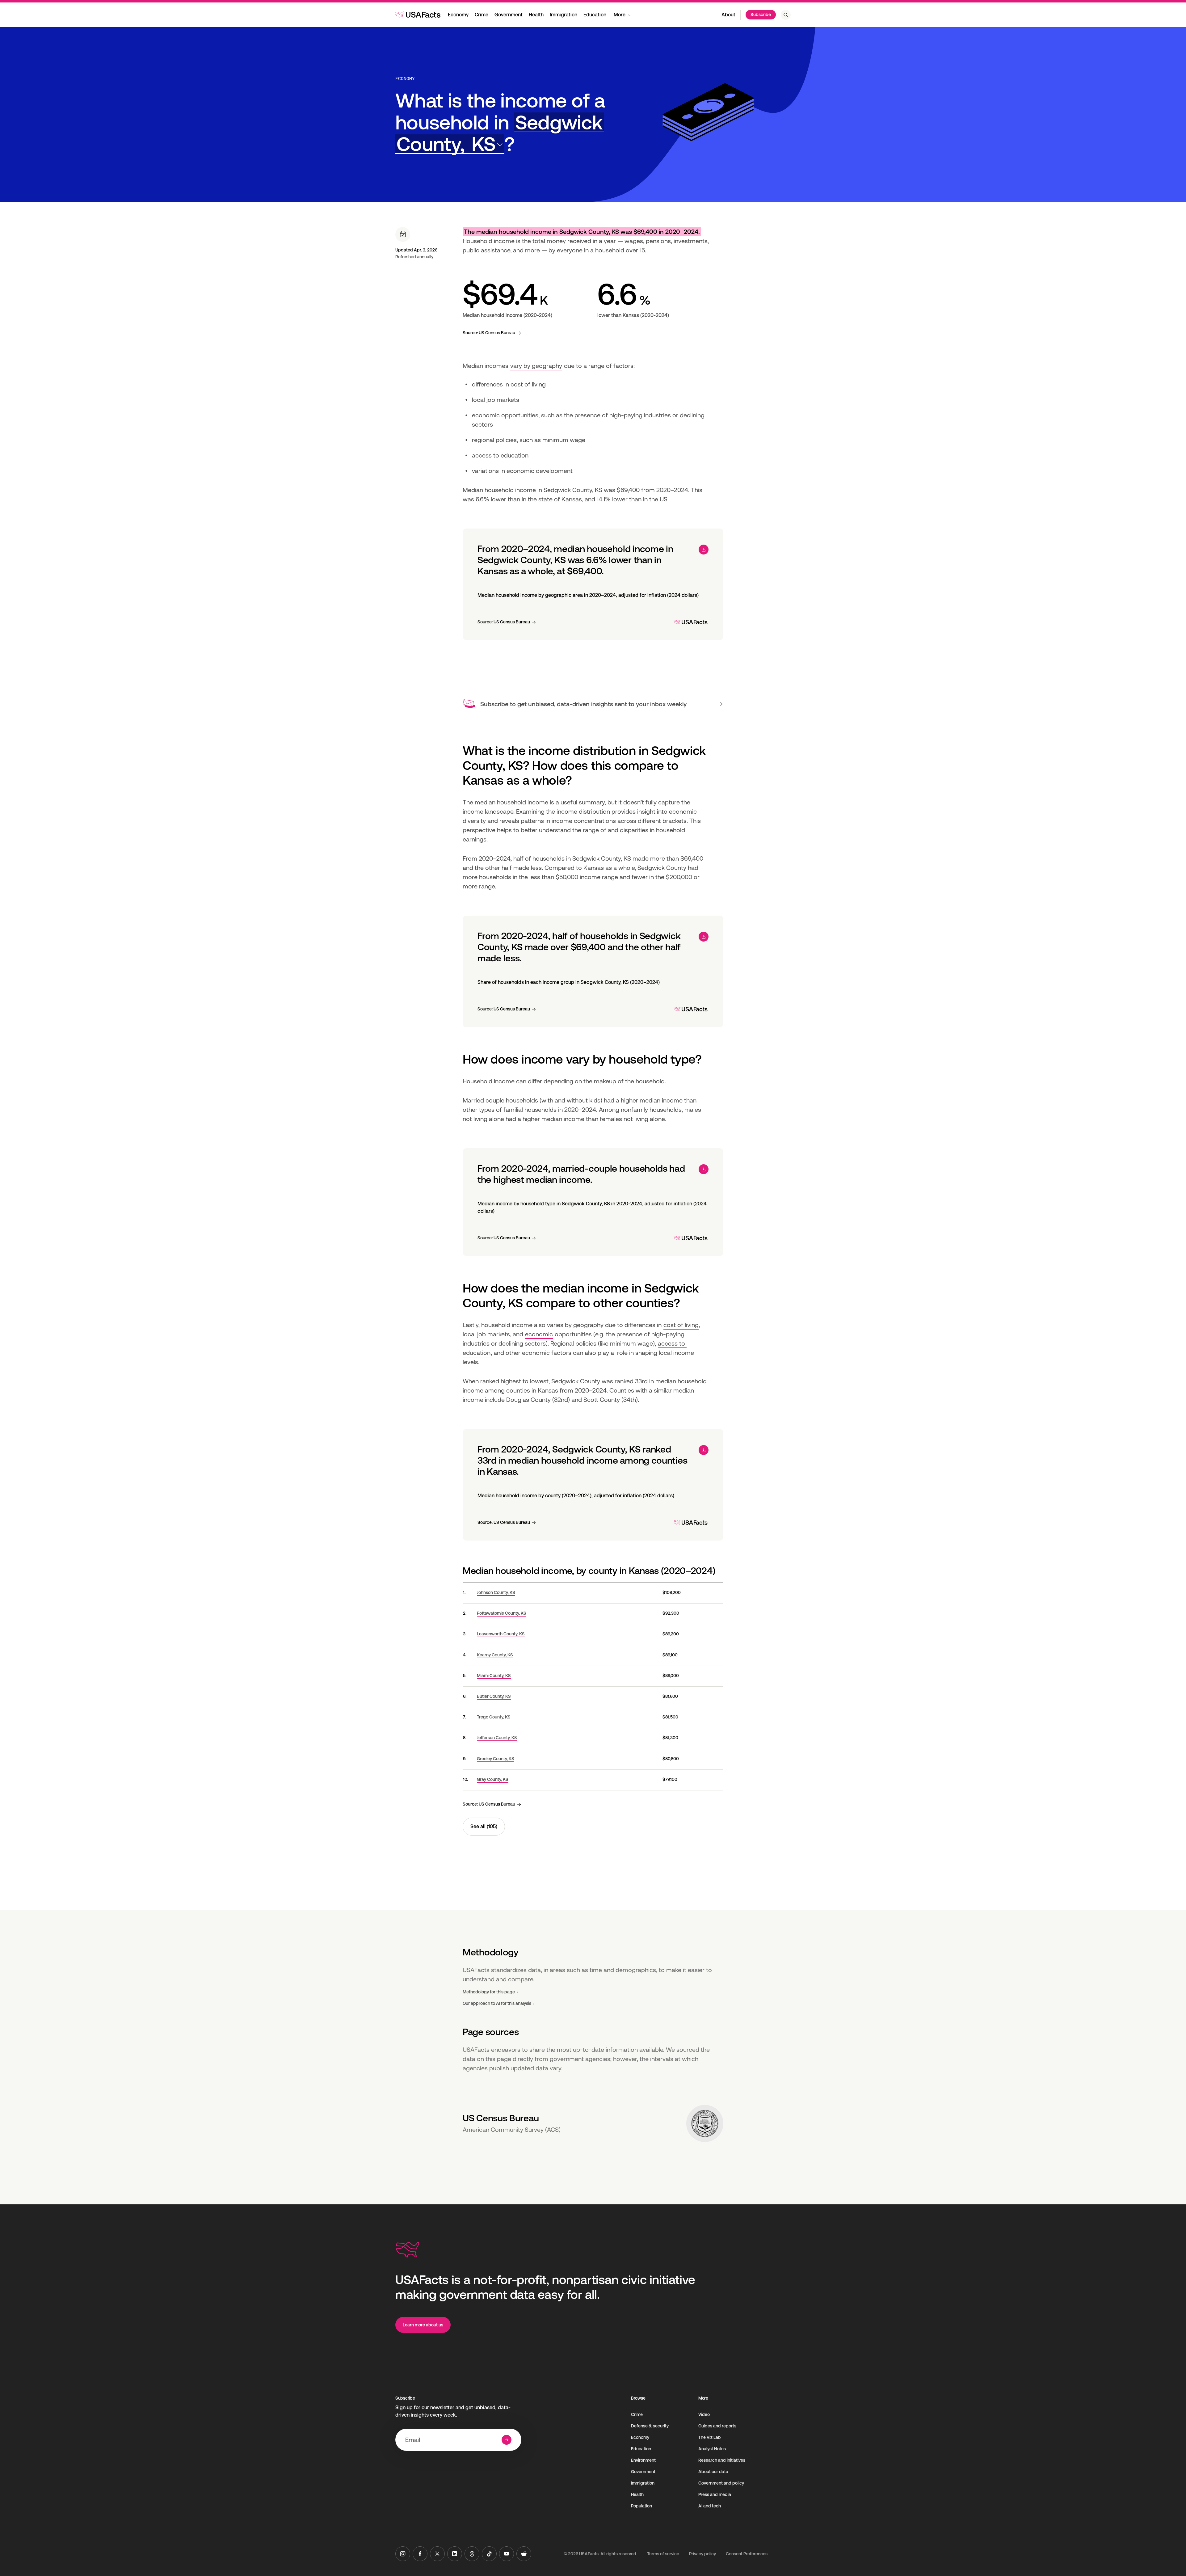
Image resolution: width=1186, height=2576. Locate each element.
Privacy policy (702, 2554)
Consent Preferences (747, 2554)
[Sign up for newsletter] (507, 2440)
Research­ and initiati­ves (722, 2460)
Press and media (715, 2494)
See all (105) (484, 1826)
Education (595, 15)
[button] (500, 133)
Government (509, 15)
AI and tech (710, 2506)
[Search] (786, 15)
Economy (458, 15)
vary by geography (536, 366)
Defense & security (650, 2426)
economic (539, 1334)
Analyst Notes (712, 2449)
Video (704, 2414)
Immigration (564, 15)
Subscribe (761, 15)
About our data (713, 2472)
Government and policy (721, 2483)
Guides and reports (717, 2426)
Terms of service (663, 2554)
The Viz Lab (710, 2437)
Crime (482, 15)
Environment (643, 2460)
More (620, 15)
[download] (704, 550)
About (728, 15)
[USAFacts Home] (418, 15)
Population (641, 2506)
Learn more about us (423, 2325)
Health (536, 15)
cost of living (681, 1325)
